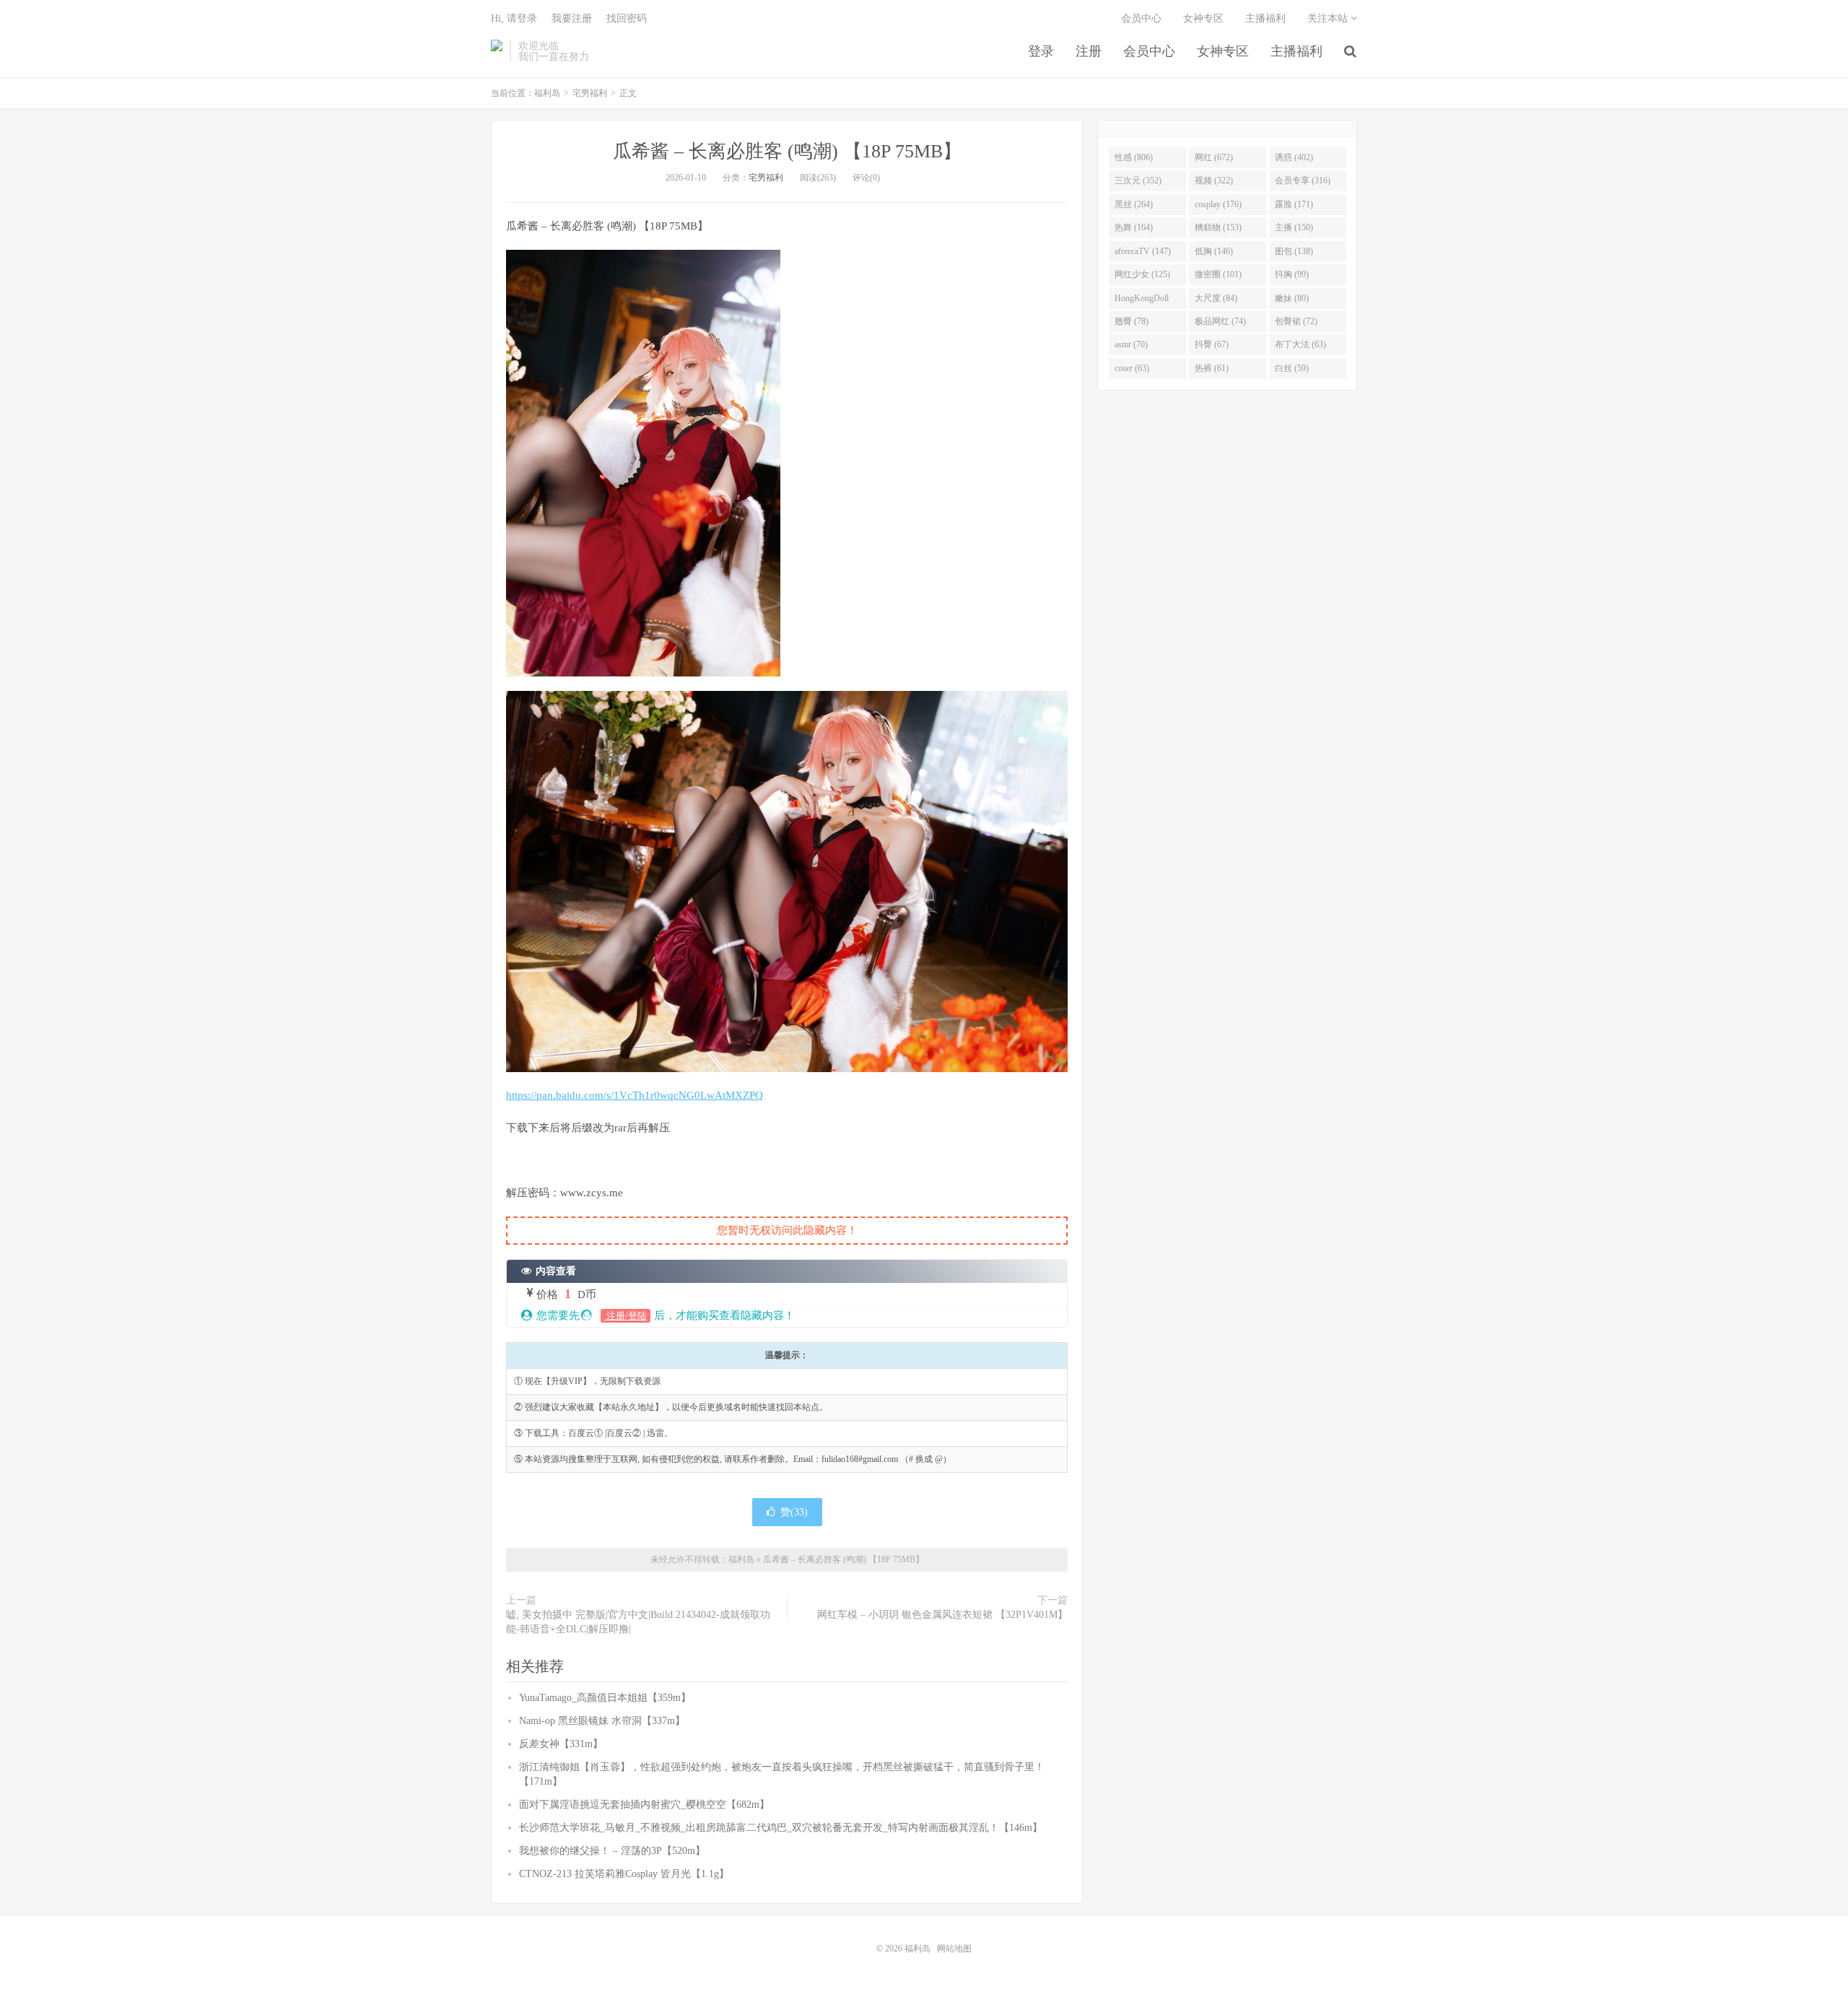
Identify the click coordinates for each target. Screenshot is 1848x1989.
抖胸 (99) (1292, 274)
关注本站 (1329, 18)
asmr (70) (1131, 344)
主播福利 (1296, 51)
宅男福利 (590, 93)
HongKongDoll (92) (1142, 301)
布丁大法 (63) (1300, 344)
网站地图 (954, 1949)
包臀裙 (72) (1296, 321)
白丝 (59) (1292, 368)
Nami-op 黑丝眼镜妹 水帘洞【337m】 (602, 1721)
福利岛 (497, 51)
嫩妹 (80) (1292, 298)
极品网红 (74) (1220, 321)
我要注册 (572, 18)
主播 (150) (1294, 227)
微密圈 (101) (1218, 274)
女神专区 (1223, 51)
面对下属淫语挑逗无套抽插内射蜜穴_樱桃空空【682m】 (644, 1805)
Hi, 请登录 (514, 18)
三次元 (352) (1138, 180)
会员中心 (1149, 51)
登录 (1041, 51)
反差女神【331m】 (561, 1744)
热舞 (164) (1134, 227)
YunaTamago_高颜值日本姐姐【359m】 (605, 1698)
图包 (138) (1294, 251)
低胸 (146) (1214, 251)
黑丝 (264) (1134, 204)
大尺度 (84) (1216, 298)
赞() (794, 1512)
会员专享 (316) (1303, 180)
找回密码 (627, 18)
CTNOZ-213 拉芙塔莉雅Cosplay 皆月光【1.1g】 (624, 1874)
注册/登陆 (626, 1316)
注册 (1089, 51)
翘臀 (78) (1132, 321)
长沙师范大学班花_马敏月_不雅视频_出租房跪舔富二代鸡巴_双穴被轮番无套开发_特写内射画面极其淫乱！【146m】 (781, 1828)
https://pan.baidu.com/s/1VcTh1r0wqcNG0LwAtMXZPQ (635, 1095)
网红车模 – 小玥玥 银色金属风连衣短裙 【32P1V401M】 (942, 1615)
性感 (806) (1134, 157)
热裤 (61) (1212, 368)
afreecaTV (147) (1143, 251)
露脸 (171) (1294, 204)
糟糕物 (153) (1218, 227)
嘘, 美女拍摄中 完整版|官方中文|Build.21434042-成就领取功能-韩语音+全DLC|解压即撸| (638, 1622)
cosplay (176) (1218, 204)
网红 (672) (1214, 157)
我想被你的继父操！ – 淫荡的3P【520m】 (612, 1851)
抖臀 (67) (1212, 344)
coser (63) (1132, 368)
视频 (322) (1214, 180)
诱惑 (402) (1294, 157)
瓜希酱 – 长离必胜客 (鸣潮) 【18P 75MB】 (787, 151)
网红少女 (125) (1142, 274)
